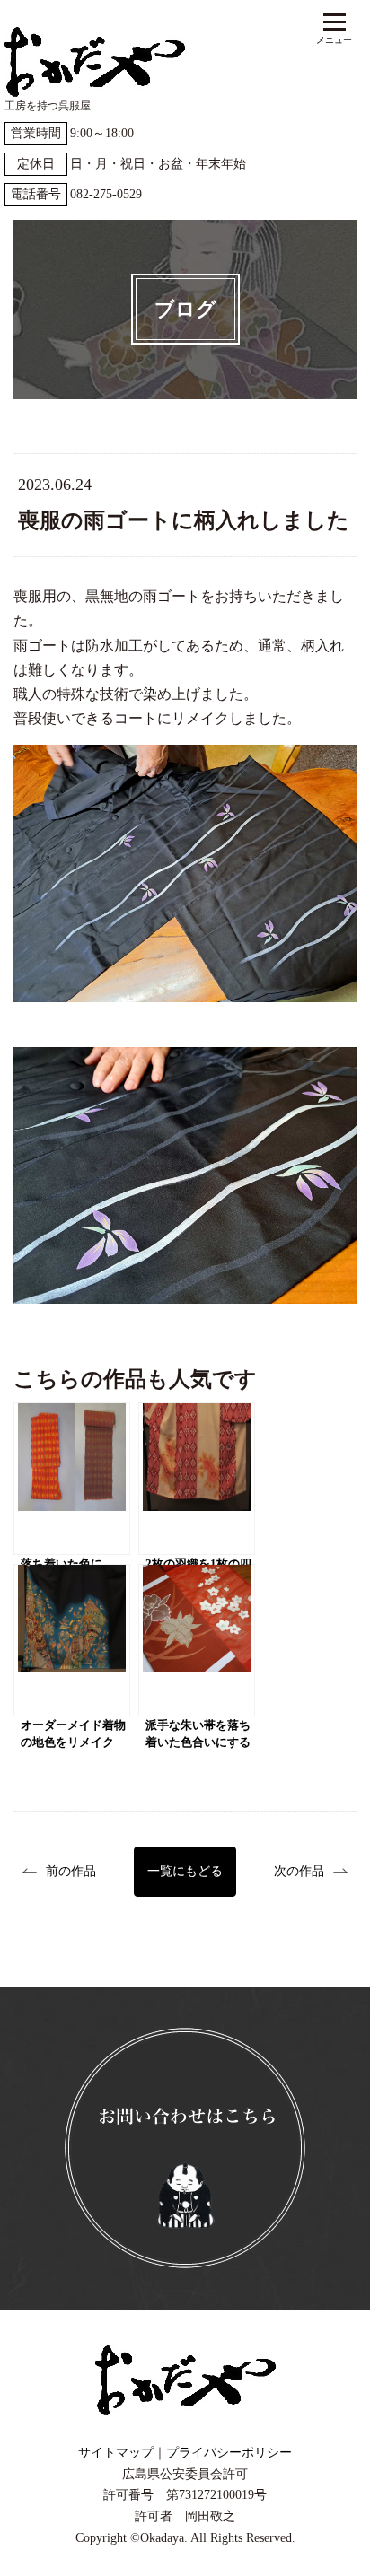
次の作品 (299, 1871)
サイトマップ (116, 2453)
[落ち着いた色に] (72, 1479)
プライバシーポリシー (229, 2453)
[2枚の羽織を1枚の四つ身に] (197, 1479)
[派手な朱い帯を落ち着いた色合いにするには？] (197, 1640)
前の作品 (71, 1871)
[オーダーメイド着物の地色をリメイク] (72, 1640)
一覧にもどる (185, 1871)
